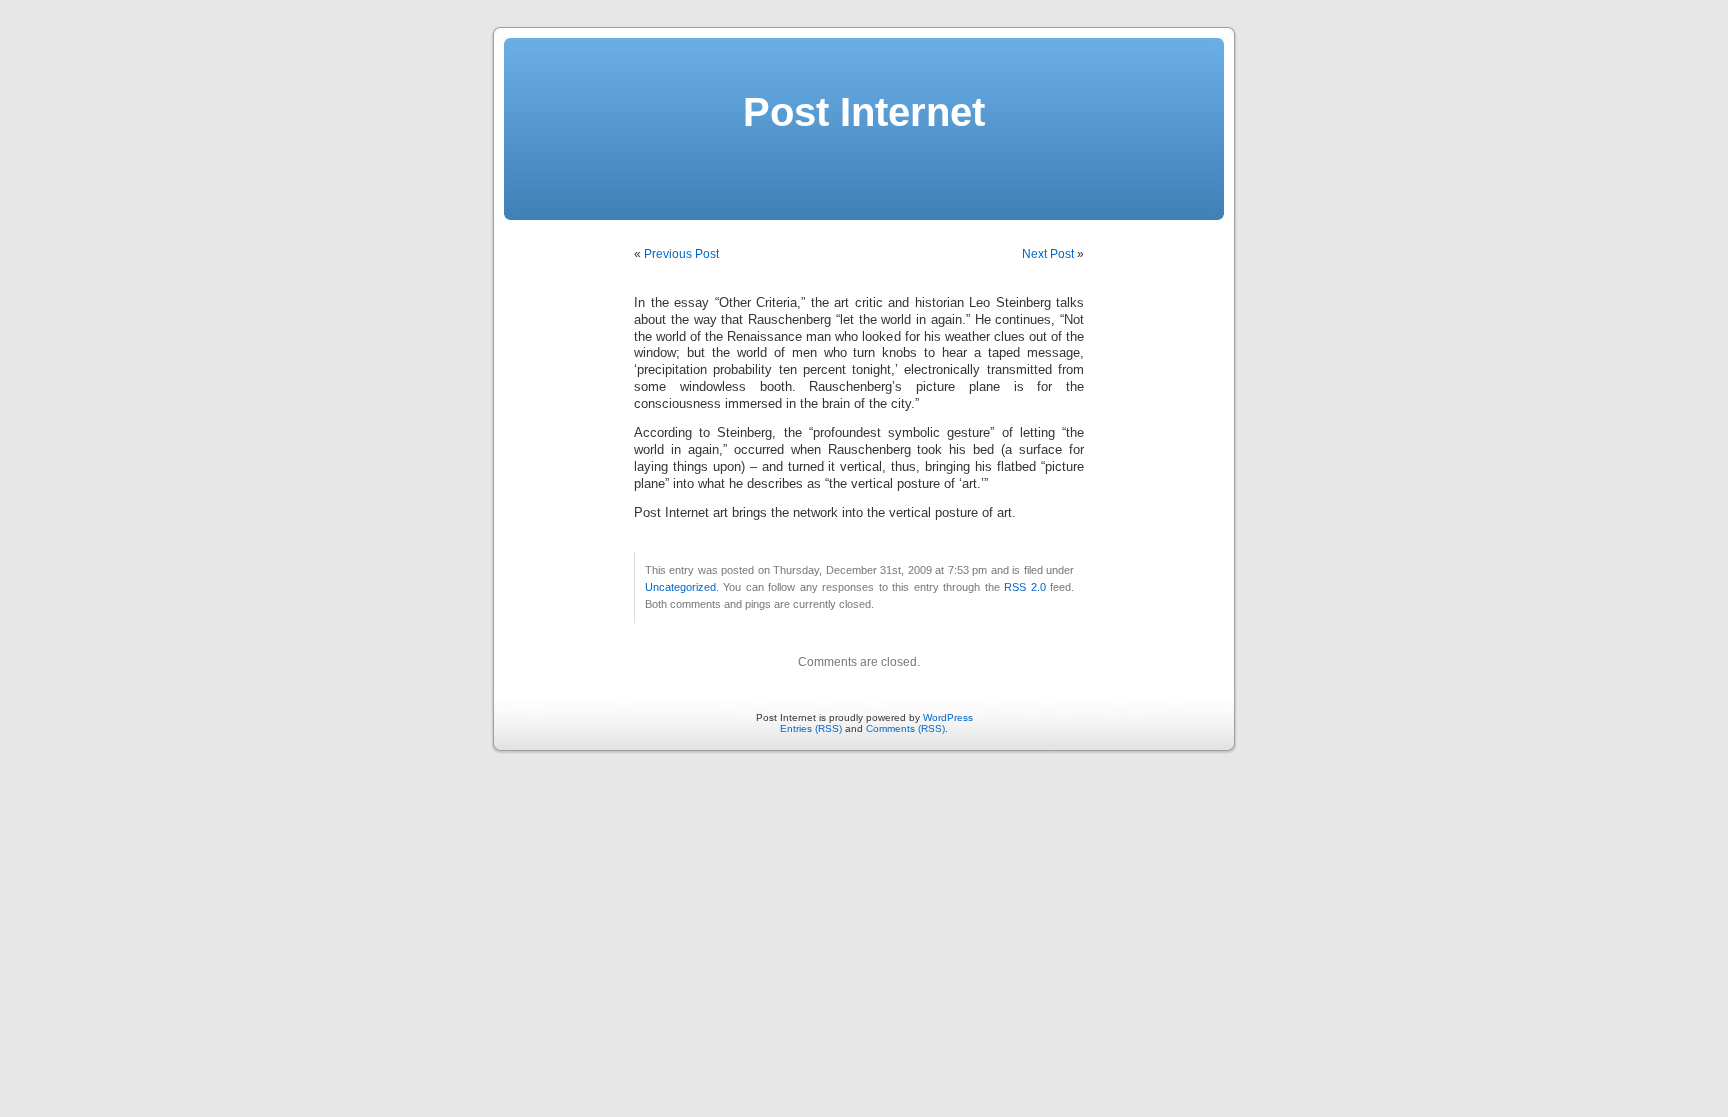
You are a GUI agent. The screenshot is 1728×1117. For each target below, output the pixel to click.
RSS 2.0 (1024, 587)
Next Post (1048, 254)
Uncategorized (680, 587)
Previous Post (681, 254)
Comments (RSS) (905, 728)
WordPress (948, 717)
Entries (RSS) (811, 728)
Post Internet (864, 112)
